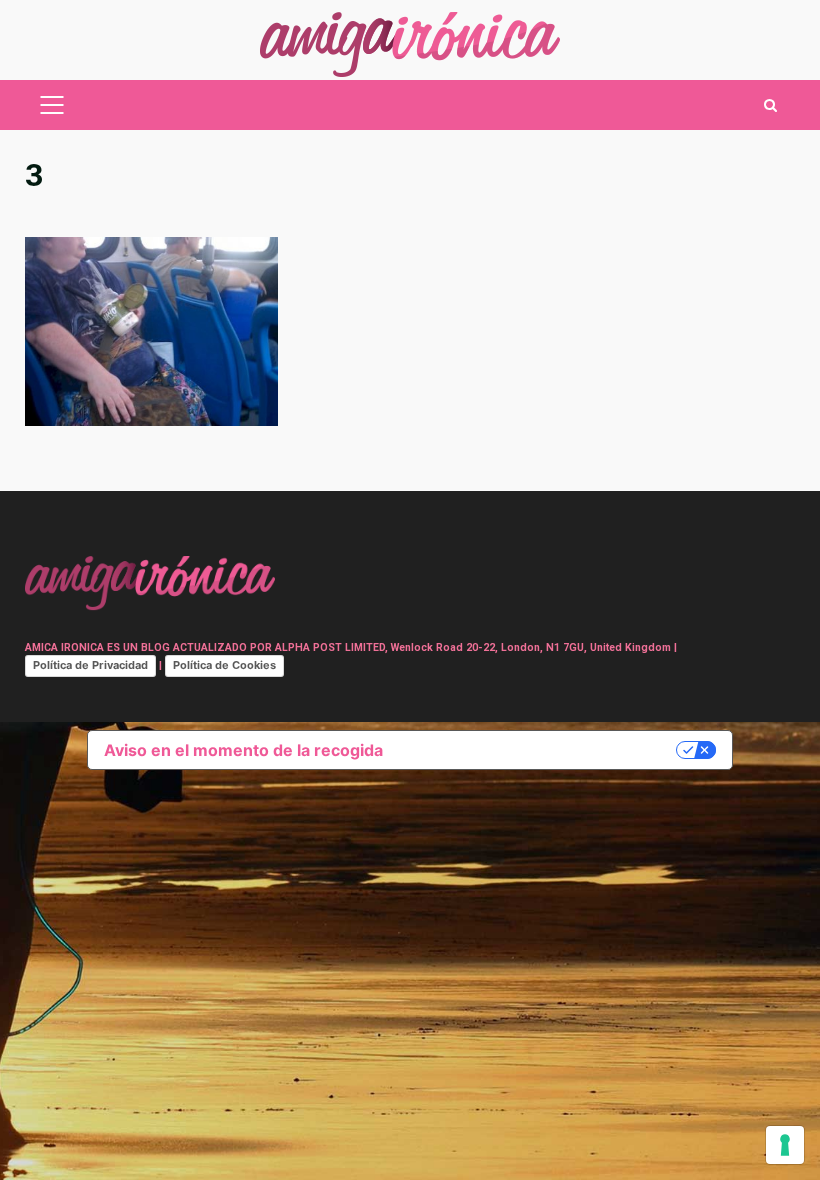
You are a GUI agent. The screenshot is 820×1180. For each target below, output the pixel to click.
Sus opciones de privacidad (539, 750)
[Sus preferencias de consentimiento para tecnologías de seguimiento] (785, 1145)
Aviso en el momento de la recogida (243, 750)
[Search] (770, 105)
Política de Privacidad (90, 665)
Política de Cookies (224, 665)
